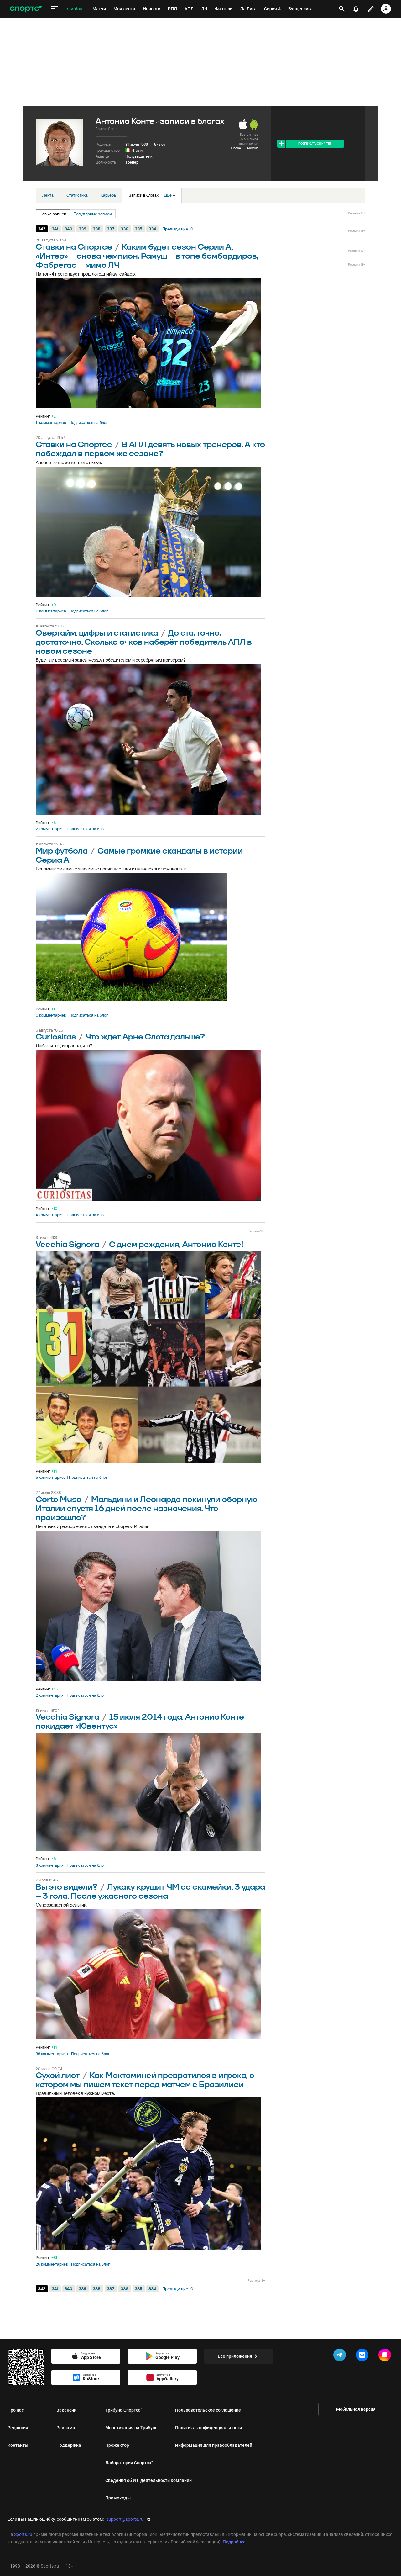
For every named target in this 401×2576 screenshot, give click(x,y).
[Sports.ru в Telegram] (341, 2356)
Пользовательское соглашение (208, 2410)
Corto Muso (59, 1500)
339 (83, 229)
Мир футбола (62, 851)
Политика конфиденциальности (208, 2428)
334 (152, 229)
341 (55, 229)
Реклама (66, 2428)
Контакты (18, 2445)
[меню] (55, 9)
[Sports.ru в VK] (363, 2356)
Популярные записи (93, 214)
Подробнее (234, 2542)
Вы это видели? (67, 1887)
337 (111, 229)
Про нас (16, 2410)
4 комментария (50, 1215)
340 (68, 229)
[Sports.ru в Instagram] (386, 2356)
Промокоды (118, 2498)
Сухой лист (58, 2076)
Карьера (108, 195)
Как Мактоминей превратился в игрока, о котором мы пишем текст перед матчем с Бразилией (145, 2080)
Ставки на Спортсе (74, 247)
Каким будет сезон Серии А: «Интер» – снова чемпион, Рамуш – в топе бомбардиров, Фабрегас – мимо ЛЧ (147, 256)
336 (125, 229)
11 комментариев (51, 423)
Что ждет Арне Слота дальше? (145, 1037)
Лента (48, 195)
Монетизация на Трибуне (131, 2428)
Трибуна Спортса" (124, 2410)
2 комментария (50, 829)
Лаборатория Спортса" (129, 2463)
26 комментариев (52, 2264)
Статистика (77, 195)
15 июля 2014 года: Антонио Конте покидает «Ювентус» (140, 1722)
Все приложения (235, 2356)
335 (138, 229)
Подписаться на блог (89, 423)
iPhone (236, 148)
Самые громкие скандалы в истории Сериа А (139, 856)
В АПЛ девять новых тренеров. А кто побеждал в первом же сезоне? (150, 449)
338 (97, 229)
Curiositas (56, 1037)
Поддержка (69, 2445)
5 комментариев (51, 1478)
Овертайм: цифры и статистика (97, 633)
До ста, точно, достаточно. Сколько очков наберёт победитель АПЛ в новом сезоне (144, 642)
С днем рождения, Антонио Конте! (176, 1245)
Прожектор (117, 2445)
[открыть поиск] (342, 9)
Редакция (18, 2428)
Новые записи (53, 214)
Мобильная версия (356, 2409)
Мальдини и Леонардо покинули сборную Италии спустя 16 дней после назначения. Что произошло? (146, 1509)
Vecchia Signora (68, 1245)
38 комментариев (52, 2054)
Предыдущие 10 (178, 229)
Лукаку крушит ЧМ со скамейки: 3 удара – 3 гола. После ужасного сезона (150, 1892)
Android (253, 148)
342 (42, 229)
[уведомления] (356, 9)
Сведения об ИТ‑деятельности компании (148, 2480)
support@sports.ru (125, 2519)
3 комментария (50, 1865)
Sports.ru (23, 2534)
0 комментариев (51, 611)
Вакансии (66, 2410)
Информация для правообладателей (214, 2445)
